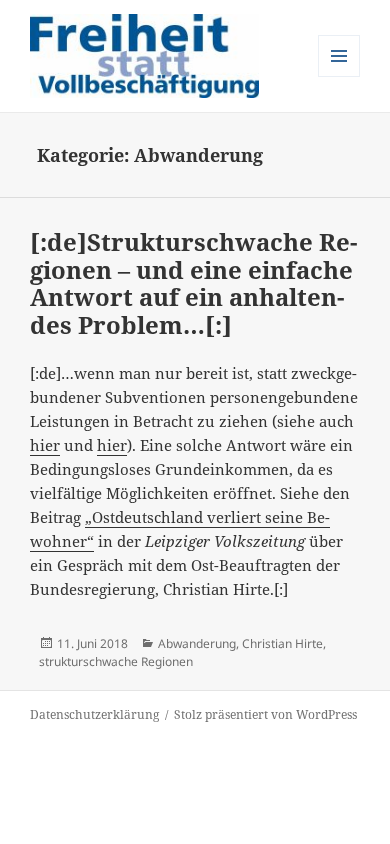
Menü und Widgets (339, 76)
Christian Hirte (282, 643)
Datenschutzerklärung (94, 714)
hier (45, 445)
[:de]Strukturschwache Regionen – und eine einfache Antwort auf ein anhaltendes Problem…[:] (193, 283)
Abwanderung (197, 643)
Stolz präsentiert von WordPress (265, 714)
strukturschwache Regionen (116, 661)
